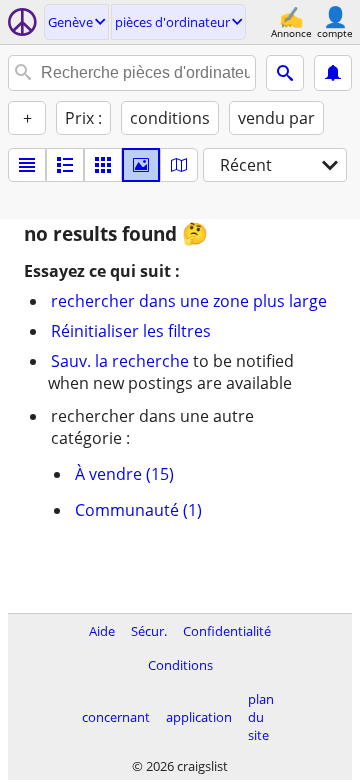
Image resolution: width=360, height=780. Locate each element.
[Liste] (27, 165)
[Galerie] (141, 165)
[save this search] (333, 73)
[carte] (179, 165)
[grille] (103, 165)
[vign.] (65, 165)
